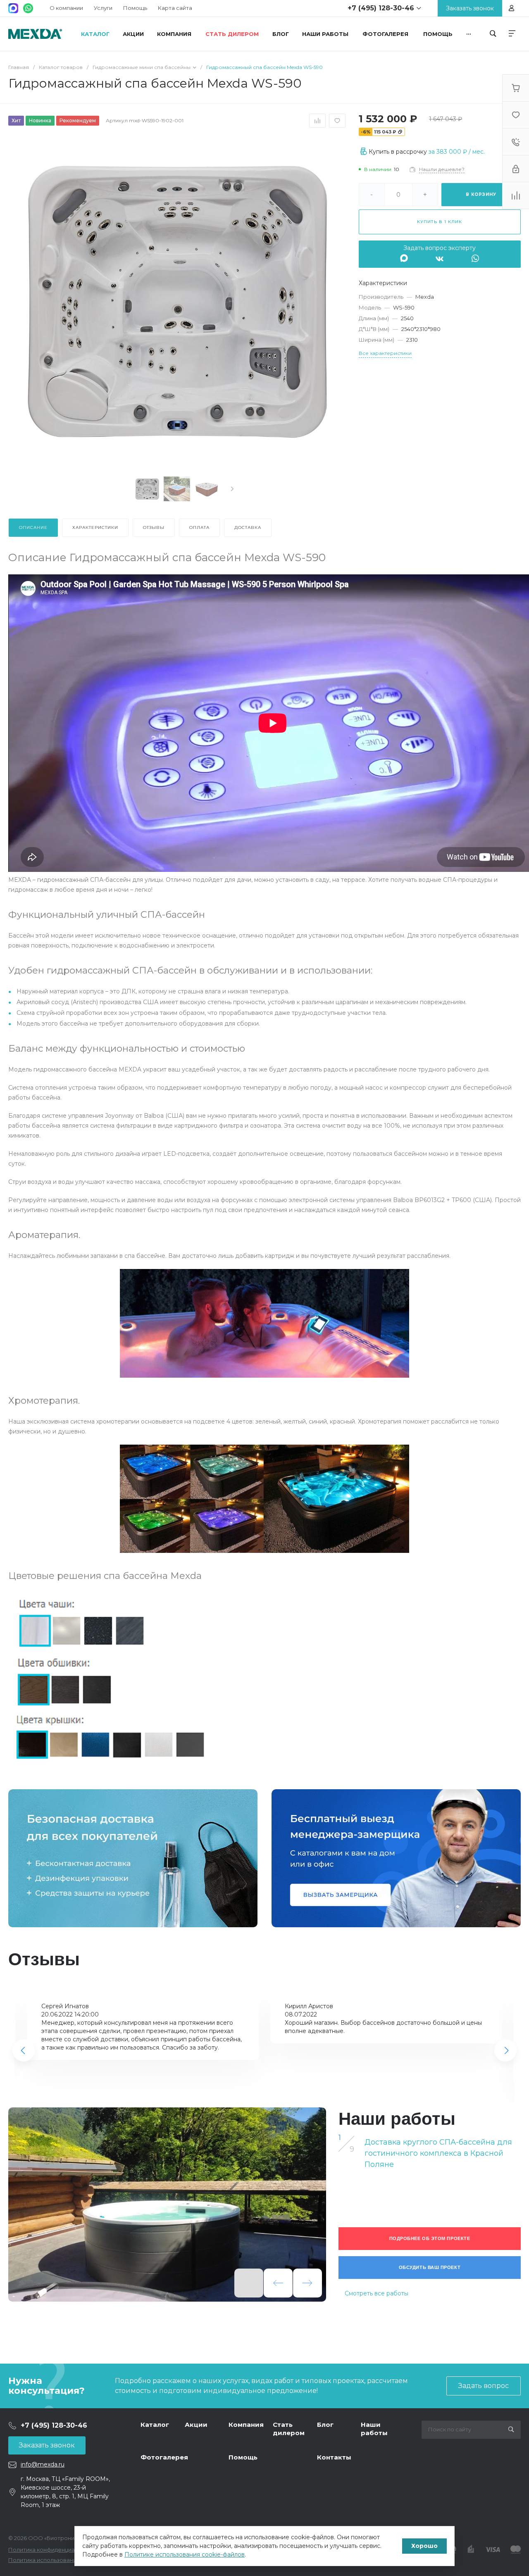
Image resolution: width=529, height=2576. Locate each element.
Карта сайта (175, 8)
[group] (167, 2205)
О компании (66, 8)
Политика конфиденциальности (53, 2550)
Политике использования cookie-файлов (185, 2555)
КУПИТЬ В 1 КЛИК (440, 222)
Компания (246, 2425)
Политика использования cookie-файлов (66, 2560)
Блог (325, 2425)
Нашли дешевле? (442, 169)
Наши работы (374, 2429)
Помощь (135, 8)
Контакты (334, 2457)
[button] (24, 2050)
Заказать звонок (47, 2445)
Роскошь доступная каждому (35, 34)
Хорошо (424, 2546)
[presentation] (232, 489)
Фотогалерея (164, 2457)
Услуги (103, 8)
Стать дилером (289, 2429)
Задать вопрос (484, 2386)
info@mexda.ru (43, 2464)
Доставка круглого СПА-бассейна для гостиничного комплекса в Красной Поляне (438, 2153)
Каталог (155, 2425)
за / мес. (457, 152)
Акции (196, 2425)
